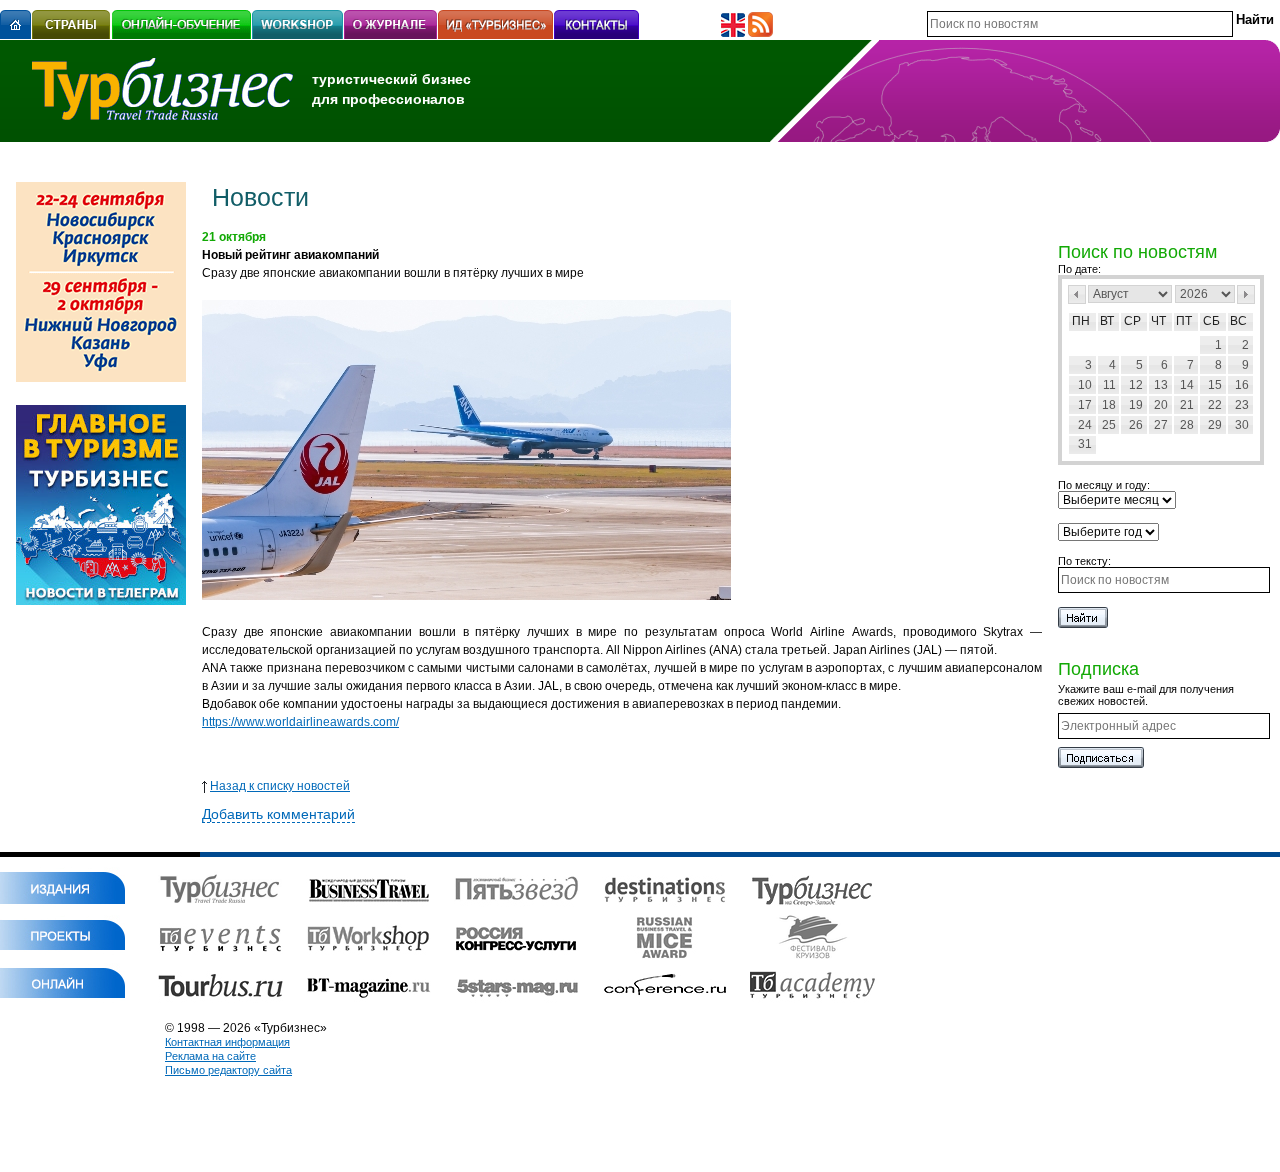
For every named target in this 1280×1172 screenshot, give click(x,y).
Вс (1238, 321)
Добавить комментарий (278, 814)
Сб (1211, 321)
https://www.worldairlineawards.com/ (300, 722)
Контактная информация (227, 1042)
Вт (1107, 321)
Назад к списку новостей (280, 786)
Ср (1132, 321)
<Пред (1077, 294)
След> (1246, 294)
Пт (1184, 321)
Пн (1081, 321)
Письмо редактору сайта (228, 1070)
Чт (1158, 321)
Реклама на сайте (210, 1056)
